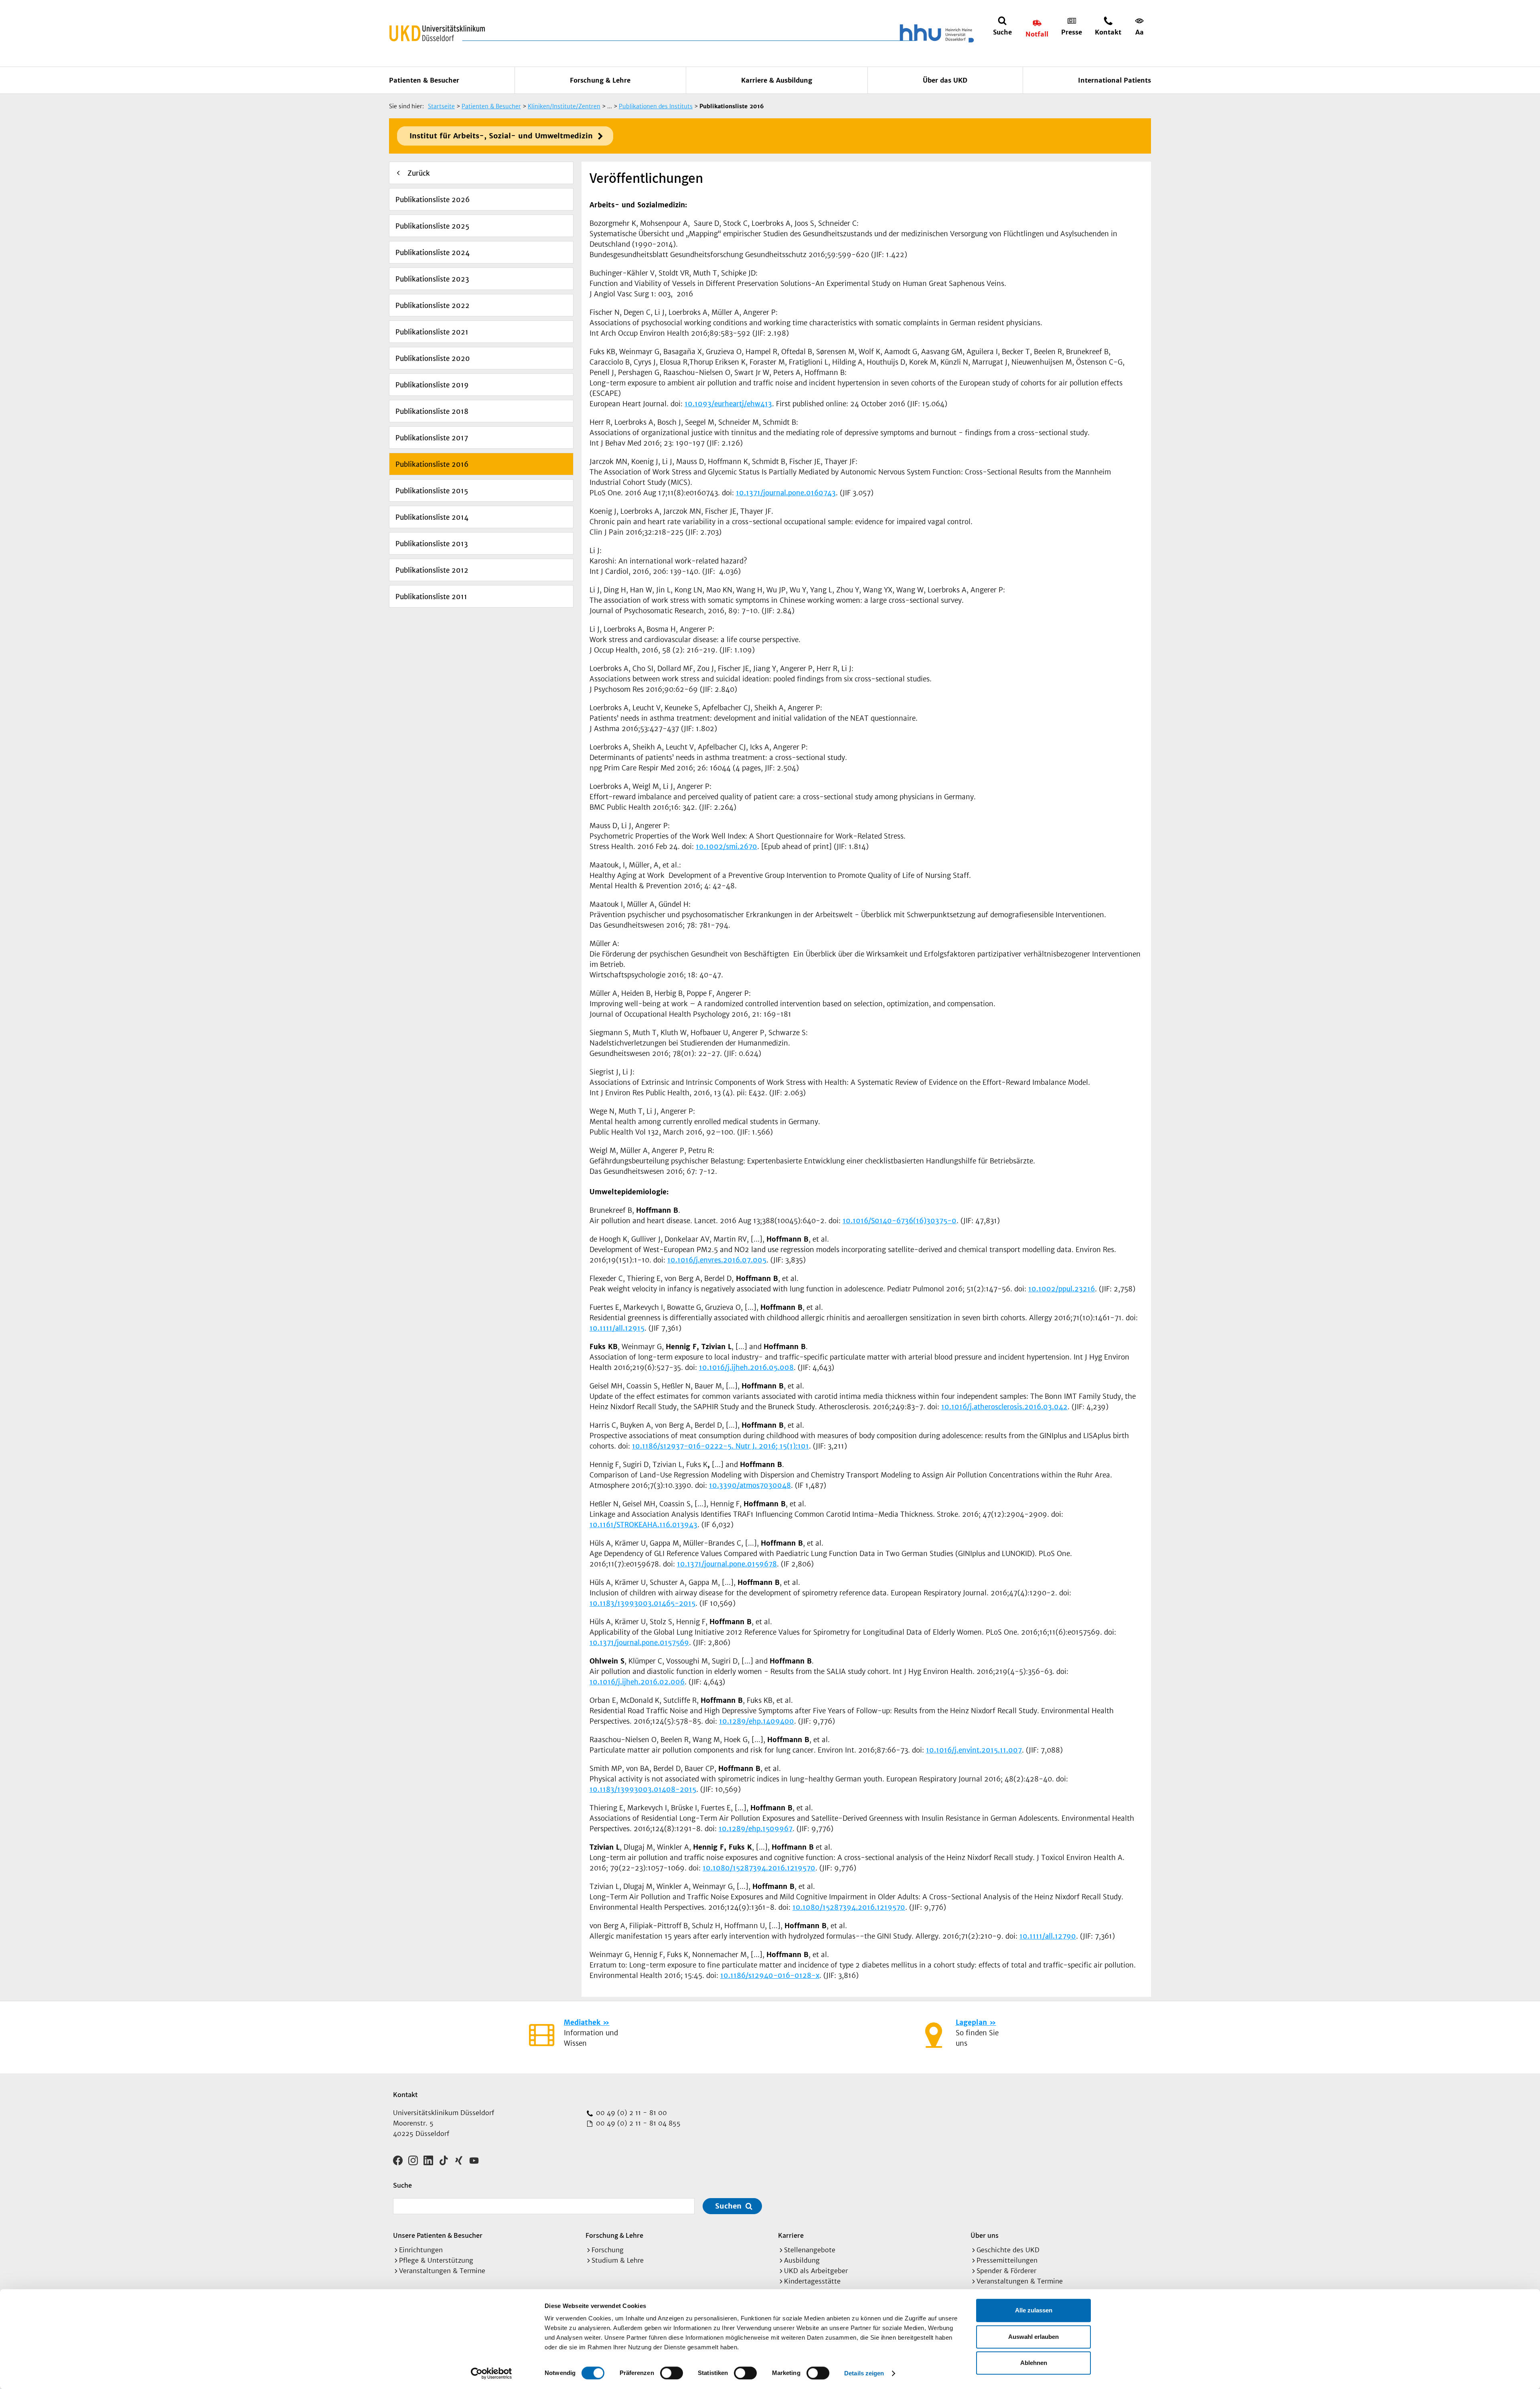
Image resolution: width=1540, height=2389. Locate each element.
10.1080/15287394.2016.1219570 (759, 1868)
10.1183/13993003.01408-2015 (643, 1789)
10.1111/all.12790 (1048, 1936)
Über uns (985, 2235)
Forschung (608, 2250)
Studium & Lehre (618, 2260)
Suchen (728, 2206)
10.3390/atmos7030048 (750, 1485)
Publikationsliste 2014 (432, 517)
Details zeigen (864, 2373)
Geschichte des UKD (1008, 2250)
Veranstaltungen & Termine (442, 2271)
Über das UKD (945, 80)
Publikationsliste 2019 (432, 385)
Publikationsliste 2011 (431, 597)
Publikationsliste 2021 (432, 332)
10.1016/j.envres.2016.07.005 (717, 1260)
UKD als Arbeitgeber (816, 2271)
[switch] (672, 2373)
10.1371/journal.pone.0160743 (786, 493)
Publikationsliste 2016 (432, 464)
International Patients (1114, 80)
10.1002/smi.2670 (726, 847)
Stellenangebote (810, 2250)
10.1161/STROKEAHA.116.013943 (643, 1525)
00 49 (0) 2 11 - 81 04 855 (637, 2123)
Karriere (791, 2235)
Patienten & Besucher (424, 80)
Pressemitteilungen (1007, 2260)
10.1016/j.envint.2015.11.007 (974, 1750)
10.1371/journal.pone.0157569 (639, 1643)
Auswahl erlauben (1033, 2337)
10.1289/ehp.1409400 (757, 1721)
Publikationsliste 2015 (432, 491)
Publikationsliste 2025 (432, 226)
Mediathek (582, 2022)
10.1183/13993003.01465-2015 (642, 1603)
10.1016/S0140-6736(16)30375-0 (900, 1221)
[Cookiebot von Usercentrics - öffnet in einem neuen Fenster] (491, 2373)
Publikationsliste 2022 (433, 306)
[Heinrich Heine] (935, 33)
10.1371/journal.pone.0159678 (727, 1564)
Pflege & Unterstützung (436, 2260)
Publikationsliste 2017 (432, 438)
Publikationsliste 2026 (433, 200)
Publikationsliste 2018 (432, 411)
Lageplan (971, 2022)
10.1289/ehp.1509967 (756, 1829)
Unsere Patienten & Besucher (438, 2235)
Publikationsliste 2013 (432, 544)
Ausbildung (802, 2260)
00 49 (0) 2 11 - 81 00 (630, 2113)
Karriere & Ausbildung (777, 80)
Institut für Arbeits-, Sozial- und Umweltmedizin (501, 136)
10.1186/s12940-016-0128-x (770, 1976)
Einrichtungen (421, 2250)
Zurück (419, 173)
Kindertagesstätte (812, 2281)
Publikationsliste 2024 (433, 253)
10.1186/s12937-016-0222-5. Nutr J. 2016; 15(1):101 (720, 1446)
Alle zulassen (1034, 2310)
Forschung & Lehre (600, 80)
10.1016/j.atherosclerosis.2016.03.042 (1004, 1407)
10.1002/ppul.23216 (1062, 1289)
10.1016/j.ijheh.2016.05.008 (746, 1368)
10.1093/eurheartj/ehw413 (728, 404)
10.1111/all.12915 (617, 1328)
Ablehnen (1034, 2363)
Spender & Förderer (1006, 2271)
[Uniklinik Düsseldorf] (437, 33)
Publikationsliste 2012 (432, 570)
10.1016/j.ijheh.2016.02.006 (637, 1682)
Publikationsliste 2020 (433, 359)
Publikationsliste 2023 (432, 279)
